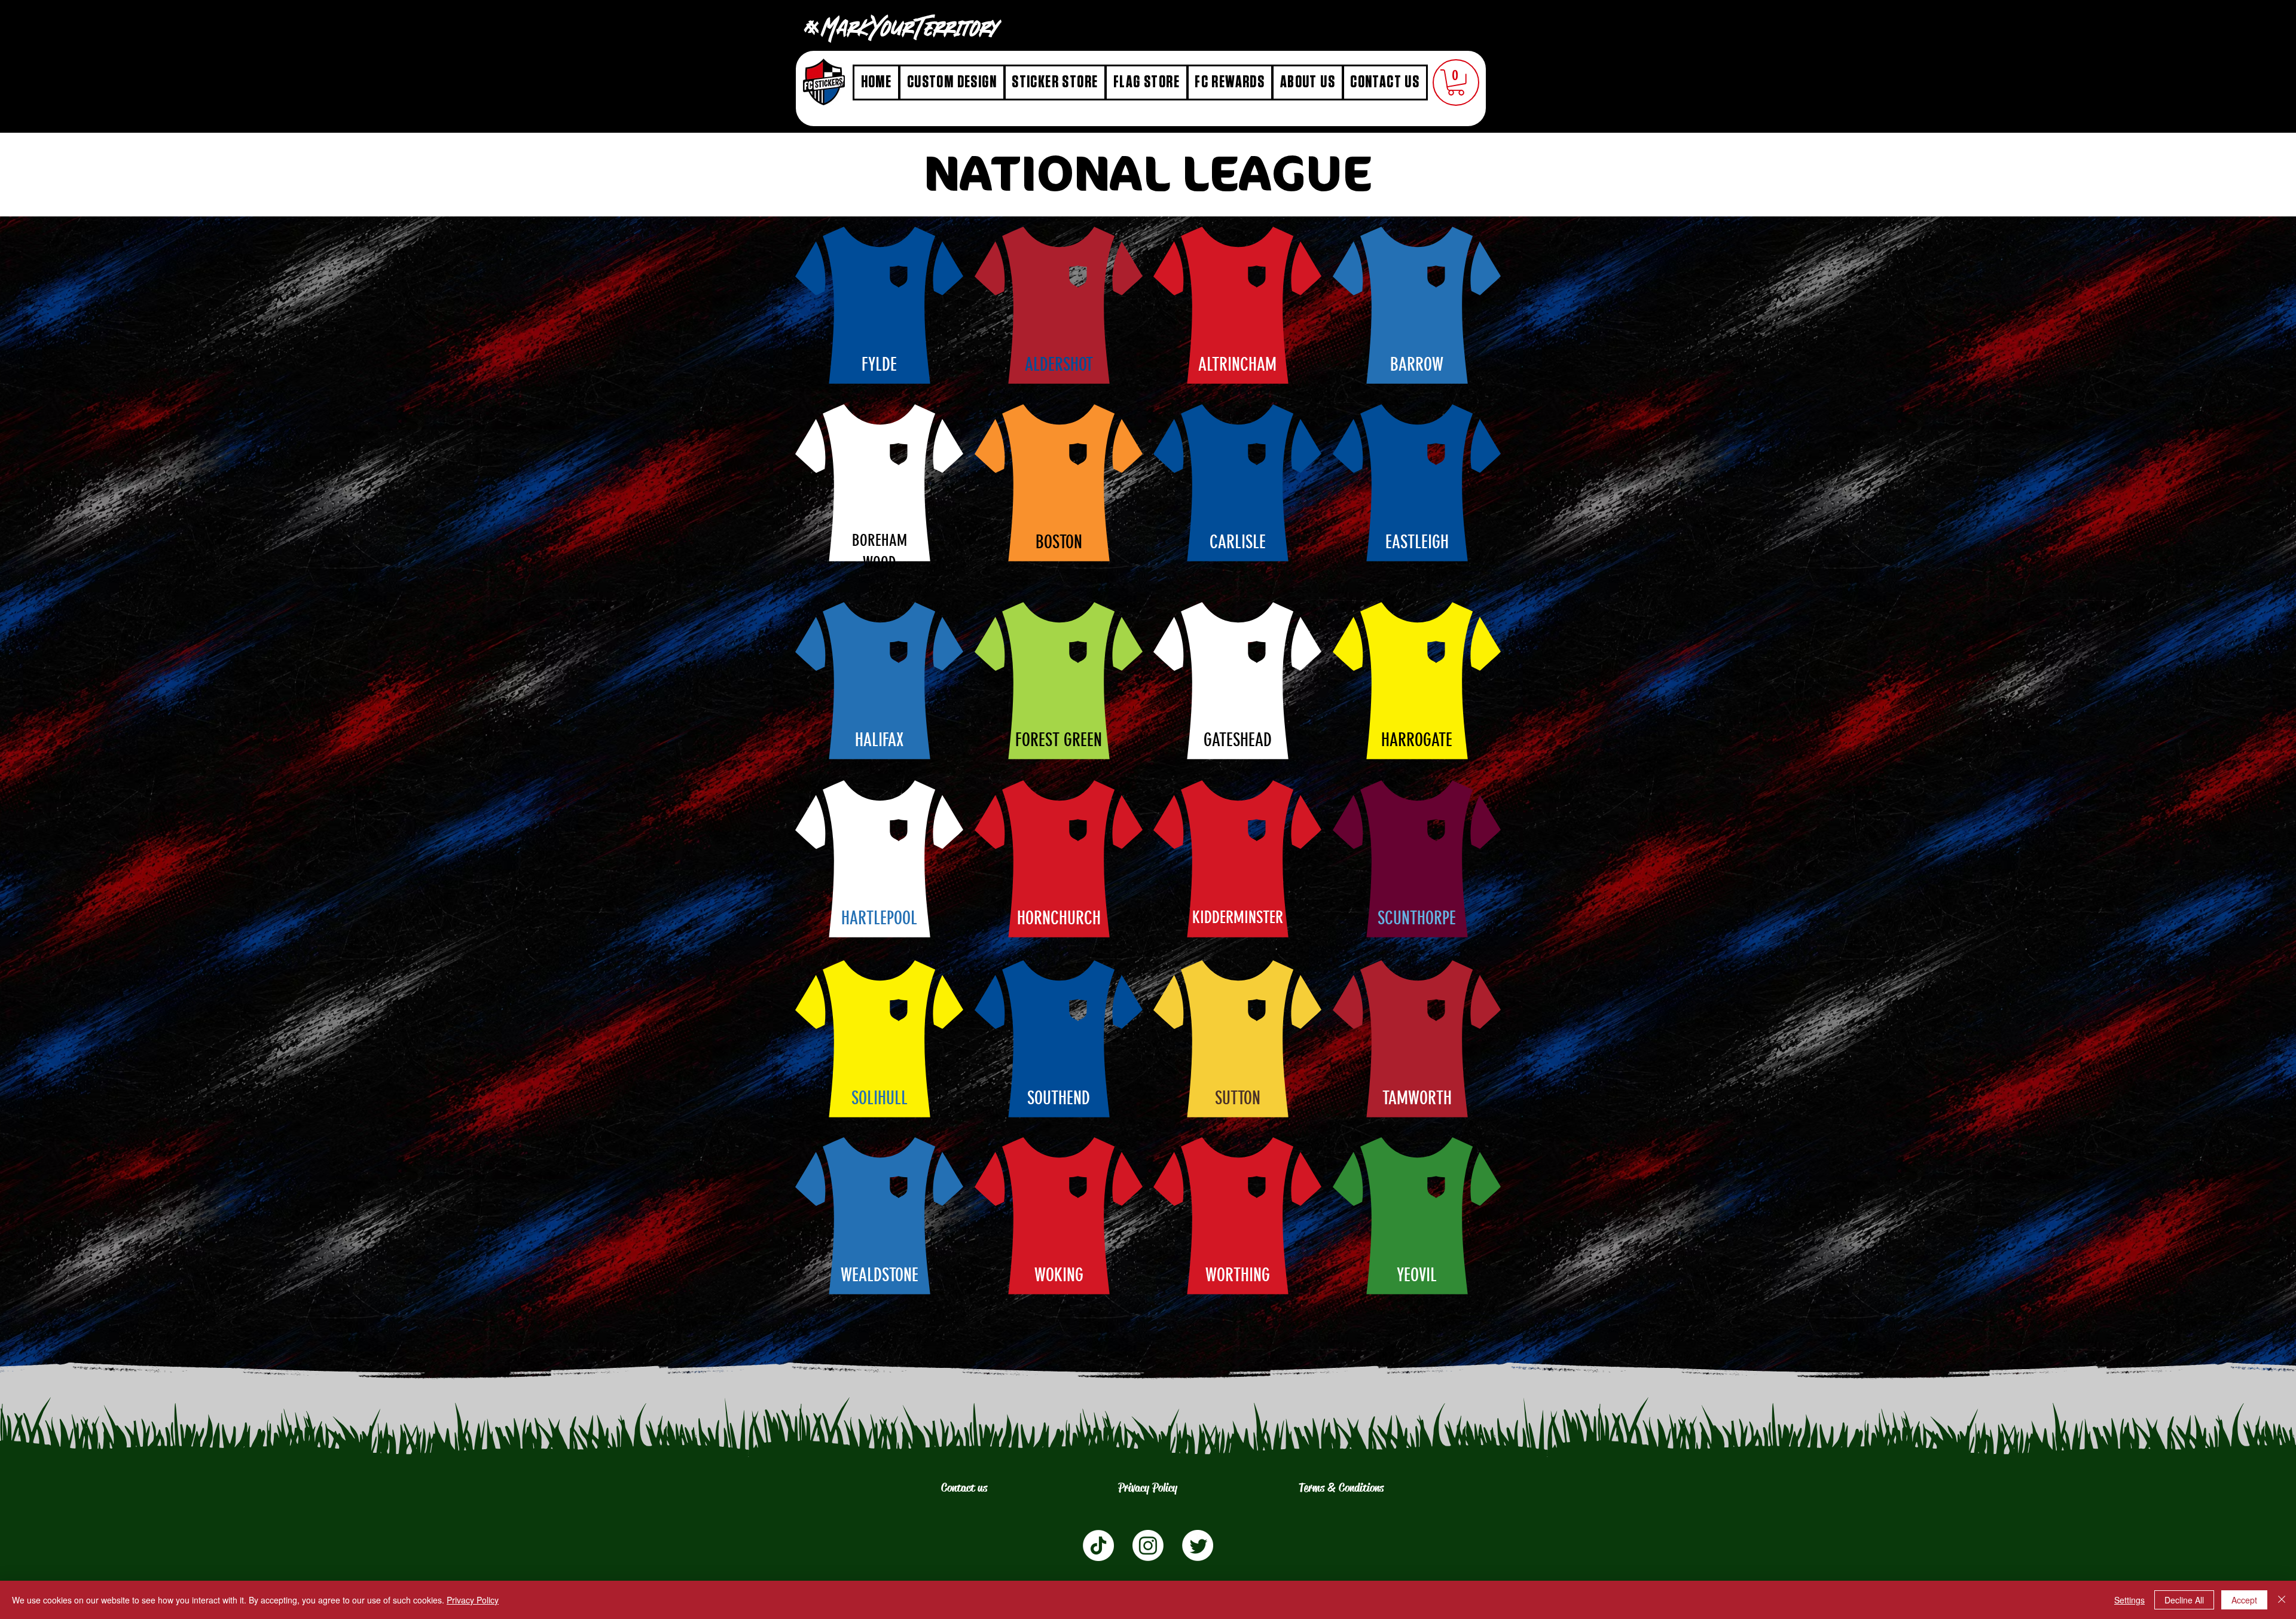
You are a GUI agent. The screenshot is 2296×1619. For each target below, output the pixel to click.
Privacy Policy (473, 1600)
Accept (2244, 1600)
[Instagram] (1148, 1545)
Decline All (2184, 1600)
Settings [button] (2129, 1600)
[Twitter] (1198, 1545)
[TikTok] (1098, 1545)
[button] (1456, 83)
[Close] (2282, 1600)
